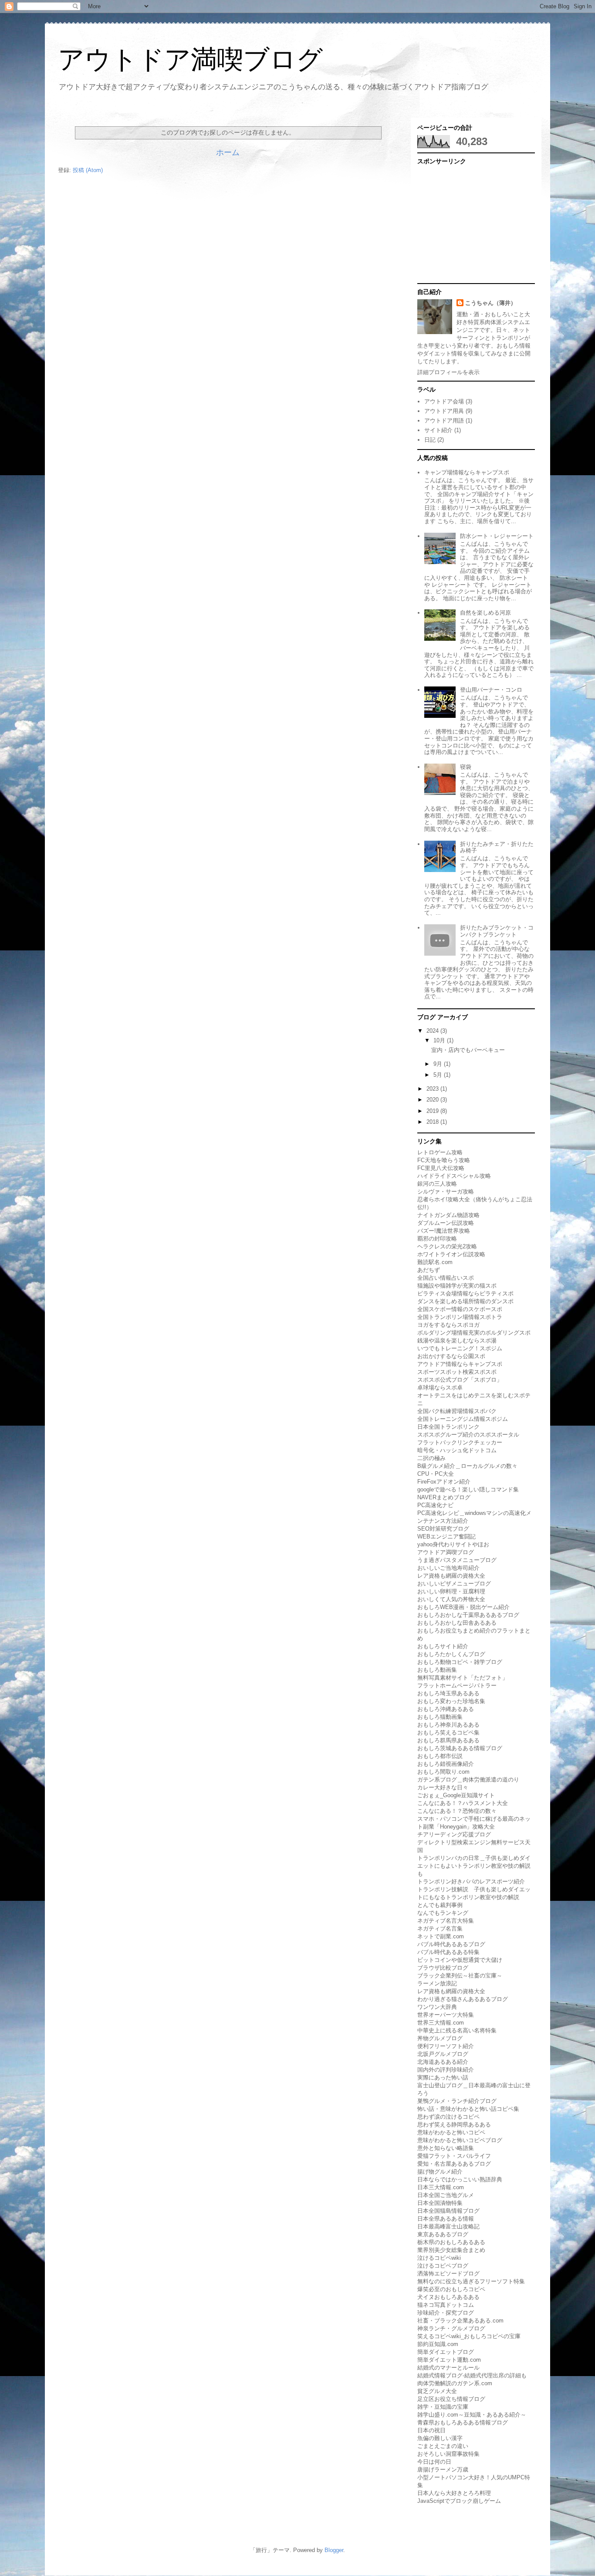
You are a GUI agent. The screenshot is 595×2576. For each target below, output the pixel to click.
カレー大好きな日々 (443, 1787)
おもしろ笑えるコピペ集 (448, 1733)
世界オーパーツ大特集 (446, 2015)
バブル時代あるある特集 (448, 1952)
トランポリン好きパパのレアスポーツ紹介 (471, 1881)
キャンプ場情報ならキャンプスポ (467, 472)
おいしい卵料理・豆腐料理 (451, 1591)
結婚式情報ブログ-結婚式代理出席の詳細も (472, 2375)
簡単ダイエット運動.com (449, 2360)
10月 (440, 1040)
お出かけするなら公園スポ (451, 1356)
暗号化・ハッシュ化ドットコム (457, 1450)
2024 (433, 1031)
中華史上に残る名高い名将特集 (457, 2030)
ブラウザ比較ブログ (443, 1968)
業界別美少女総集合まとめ (451, 2250)
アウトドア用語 (444, 421)
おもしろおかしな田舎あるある (457, 1623)
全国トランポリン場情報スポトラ (460, 1317)
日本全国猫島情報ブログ (448, 2211)
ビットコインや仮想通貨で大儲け (460, 1960)
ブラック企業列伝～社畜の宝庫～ (460, 1976)
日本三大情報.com (441, 2187)
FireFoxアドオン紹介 (444, 1482)
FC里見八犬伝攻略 (441, 1168)
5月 (439, 1075)
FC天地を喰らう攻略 (444, 1160)
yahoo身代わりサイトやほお (453, 1544)
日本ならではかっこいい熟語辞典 (460, 2179)
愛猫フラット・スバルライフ (454, 2156)
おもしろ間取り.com (443, 1772)
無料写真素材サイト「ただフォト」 (463, 1678)
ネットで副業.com (441, 1936)
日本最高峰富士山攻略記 (448, 2226)
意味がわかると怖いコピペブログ (460, 2140)
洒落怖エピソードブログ (448, 2273)
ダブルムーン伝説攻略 (446, 1223)
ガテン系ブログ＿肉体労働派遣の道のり (468, 1780)
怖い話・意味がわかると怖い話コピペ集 (468, 2109)
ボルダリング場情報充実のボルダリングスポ (474, 1333)
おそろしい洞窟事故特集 (448, 2454)
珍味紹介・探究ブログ (446, 2313)
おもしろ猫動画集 (440, 1717)
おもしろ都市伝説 (440, 1756)
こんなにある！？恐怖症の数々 (457, 1811)
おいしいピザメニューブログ (454, 1584)
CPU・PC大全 (436, 1474)
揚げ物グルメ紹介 (440, 2172)
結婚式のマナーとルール (448, 2368)
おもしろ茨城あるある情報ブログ (460, 1748)
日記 (430, 440)
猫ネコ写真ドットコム (446, 2305)
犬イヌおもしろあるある (448, 2297)
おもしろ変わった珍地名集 (451, 1701)
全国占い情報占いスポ (446, 1278)
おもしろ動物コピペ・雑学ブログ (460, 1662)
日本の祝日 (431, 2430)
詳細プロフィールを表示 (448, 372)
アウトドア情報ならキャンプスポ (460, 1364)
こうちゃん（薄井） (491, 303)
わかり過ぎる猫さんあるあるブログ (463, 1999)
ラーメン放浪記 (437, 1983)
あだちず (429, 1270)
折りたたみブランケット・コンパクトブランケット (497, 931)
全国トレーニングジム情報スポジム (463, 1419)
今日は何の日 (434, 2462)
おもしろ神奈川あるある (448, 1725)
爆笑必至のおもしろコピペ (451, 2289)
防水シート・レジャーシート (497, 536)
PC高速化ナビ (435, 1505)
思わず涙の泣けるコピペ (448, 2117)
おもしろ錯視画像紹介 (446, 1764)
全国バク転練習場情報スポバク (457, 1411)
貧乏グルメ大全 (437, 2391)
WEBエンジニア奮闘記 (446, 1536)
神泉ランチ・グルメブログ (451, 2328)
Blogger (334, 2550)
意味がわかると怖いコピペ (451, 2132)
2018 (433, 1122)
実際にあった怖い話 (443, 2077)
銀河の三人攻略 (437, 1184)
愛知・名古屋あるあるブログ (454, 2164)
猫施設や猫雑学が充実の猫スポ (457, 1286)
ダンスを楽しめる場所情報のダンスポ (465, 1301)
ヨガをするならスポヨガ (448, 1325)
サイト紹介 (438, 430)
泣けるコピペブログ (443, 2266)
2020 (433, 1100)
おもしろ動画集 (437, 1670)
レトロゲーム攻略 (440, 1152)
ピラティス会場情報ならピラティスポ (465, 1293)
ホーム (228, 152)
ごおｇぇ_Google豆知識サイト (456, 1795)
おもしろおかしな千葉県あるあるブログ (468, 1615)
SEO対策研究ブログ (443, 1529)
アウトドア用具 (444, 411)
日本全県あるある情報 (446, 2219)
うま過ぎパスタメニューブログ (457, 1560)
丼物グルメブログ (440, 2038)
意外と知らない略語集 (446, 2148)
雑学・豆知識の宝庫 (443, 2407)
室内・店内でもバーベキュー (468, 1050)
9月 (439, 1064)
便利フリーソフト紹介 (446, 2046)
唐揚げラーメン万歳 (443, 2470)
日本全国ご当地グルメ (446, 2195)
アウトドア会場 (444, 401)
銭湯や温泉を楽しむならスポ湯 (457, 1340)
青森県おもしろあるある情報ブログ (463, 2422)
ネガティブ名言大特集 (446, 1921)
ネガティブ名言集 (440, 1929)
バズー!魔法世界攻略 (444, 1231)
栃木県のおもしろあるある (451, 2242)
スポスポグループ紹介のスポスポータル (468, 1435)
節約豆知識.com (438, 2344)
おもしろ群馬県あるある (448, 1740)
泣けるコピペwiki (439, 2258)
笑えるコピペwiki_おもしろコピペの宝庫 (469, 2336)
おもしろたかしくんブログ (451, 1654)
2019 (433, 1111)
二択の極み (431, 1458)
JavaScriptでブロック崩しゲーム (459, 2501)
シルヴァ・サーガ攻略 (446, 1192)
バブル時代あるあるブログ (451, 1944)
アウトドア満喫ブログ (190, 59)
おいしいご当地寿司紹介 (448, 1568)
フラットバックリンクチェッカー (460, 1442)
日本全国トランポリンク (448, 1427)
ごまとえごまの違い (443, 2446)
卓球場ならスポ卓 (440, 1388)
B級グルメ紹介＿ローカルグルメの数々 (467, 1466)
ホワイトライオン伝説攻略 (451, 1254)
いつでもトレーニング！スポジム (460, 1348)
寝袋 (466, 767)
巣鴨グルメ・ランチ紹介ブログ (457, 2101)
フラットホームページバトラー (457, 1685)
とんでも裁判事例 (440, 1905)
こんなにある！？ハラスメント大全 (463, 1803)
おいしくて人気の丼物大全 (451, 1599)
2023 (433, 1089)
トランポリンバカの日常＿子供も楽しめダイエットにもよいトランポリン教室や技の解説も (474, 1866)
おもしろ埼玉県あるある (448, 1693)
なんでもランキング (443, 1913)
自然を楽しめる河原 (485, 613)
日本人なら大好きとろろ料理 (454, 2493)
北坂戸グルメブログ (443, 2054)
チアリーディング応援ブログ (454, 1834)
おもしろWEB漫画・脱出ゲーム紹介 (463, 1607)
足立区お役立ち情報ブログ (451, 2399)
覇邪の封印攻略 (437, 1239)
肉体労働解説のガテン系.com (455, 2383)
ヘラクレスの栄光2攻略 (447, 1246)
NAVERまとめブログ (444, 1497)
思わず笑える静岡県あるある (454, 2125)
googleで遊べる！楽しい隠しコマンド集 (468, 1489)
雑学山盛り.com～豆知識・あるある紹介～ (472, 2415)
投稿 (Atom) (88, 170)
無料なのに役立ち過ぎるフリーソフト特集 (471, 2281)
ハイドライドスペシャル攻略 (454, 1176)
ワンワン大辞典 (437, 2007)
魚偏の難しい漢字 (440, 2438)
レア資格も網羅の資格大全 (451, 1576)
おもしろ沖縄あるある (446, 1709)
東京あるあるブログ (443, 2234)
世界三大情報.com (441, 2023)
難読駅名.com (435, 1262)
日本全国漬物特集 (440, 2203)
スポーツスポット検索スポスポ (457, 1372)
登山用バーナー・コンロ (491, 690)
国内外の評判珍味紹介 (446, 2070)
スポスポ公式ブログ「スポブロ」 (460, 1380)
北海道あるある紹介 (443, 2062)
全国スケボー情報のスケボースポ (460, 1309)
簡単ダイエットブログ (446, 2352)
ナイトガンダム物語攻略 (448, 1215)
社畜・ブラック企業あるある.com (460, 2321)
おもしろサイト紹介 (443, 1646)
